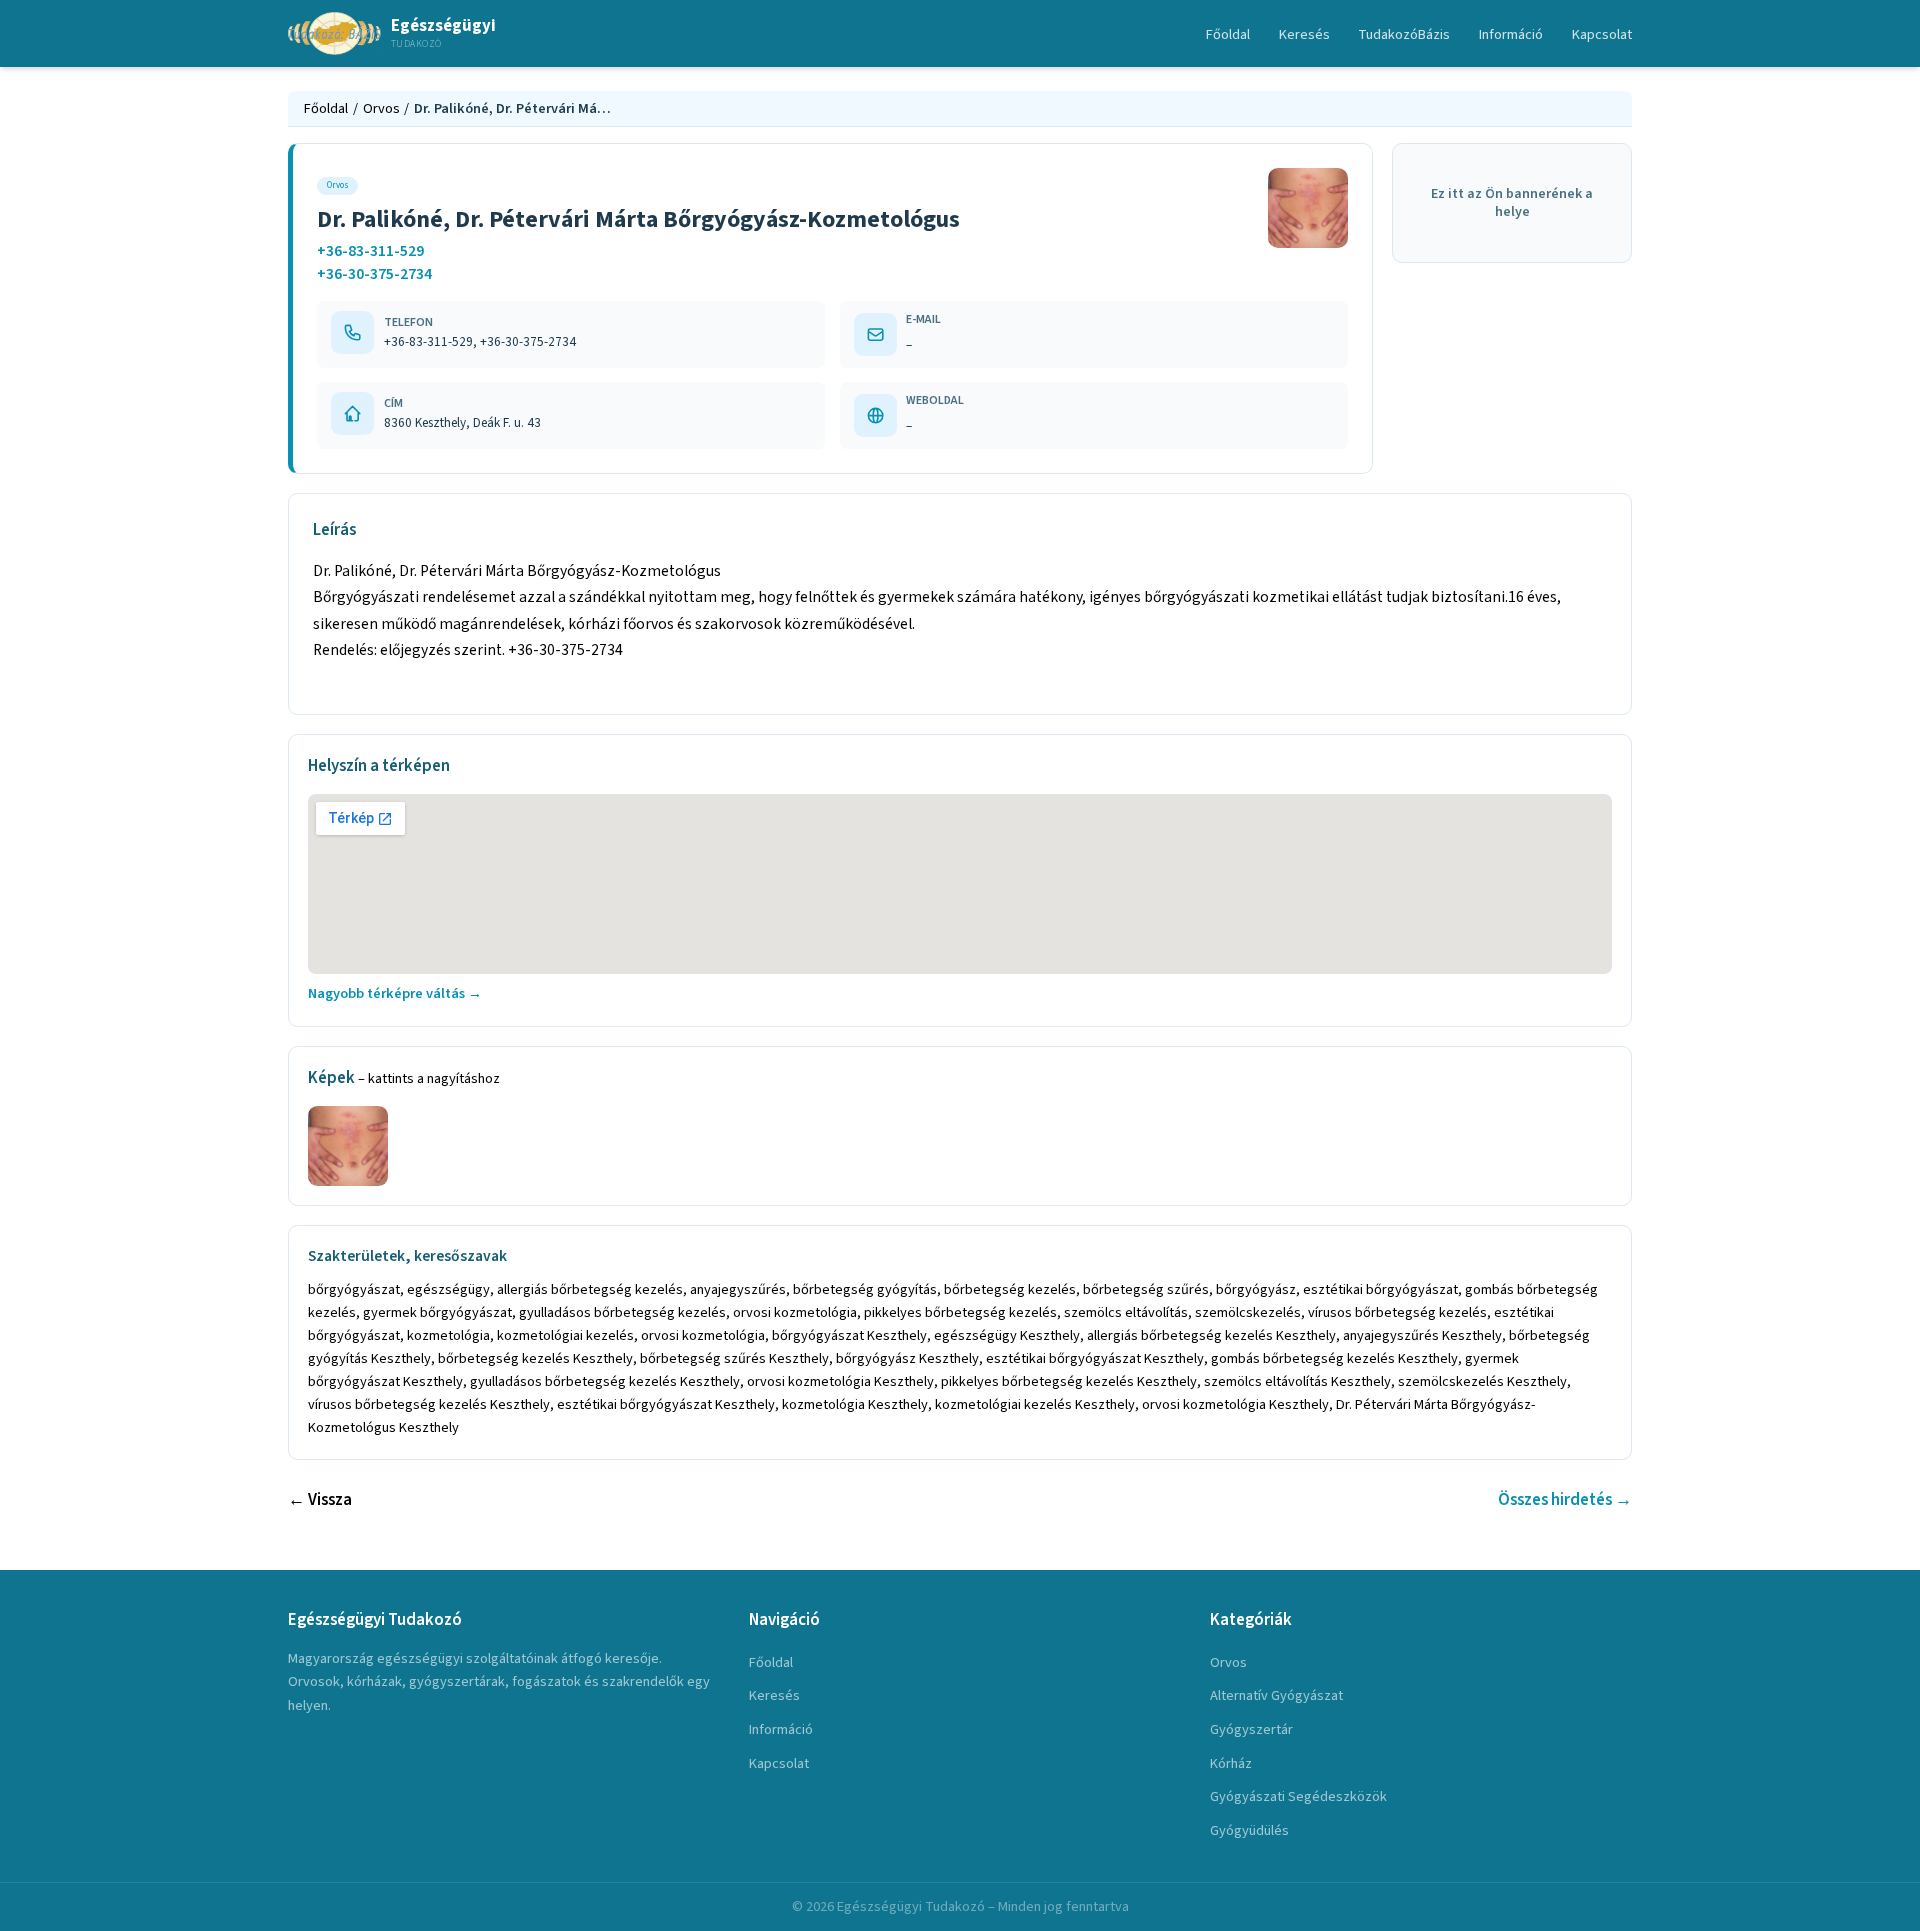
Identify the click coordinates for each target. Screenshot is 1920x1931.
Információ (1511, 34)
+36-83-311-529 (370, 251)
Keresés (1304, 34)
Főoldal (1228, 34)
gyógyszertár (1251, 1729)
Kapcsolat (1602, 34)
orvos (1228, 1662)
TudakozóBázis (1404, 34)
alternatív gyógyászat (1276, 1695)
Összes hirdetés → (1565, 1500)
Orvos (381, 108)
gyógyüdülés (1249, 1830)
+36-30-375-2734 (374, 274)
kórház (1231, 1763)
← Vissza (320, 1500)
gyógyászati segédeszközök (1298, 1796)
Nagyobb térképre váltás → (395, 993)
